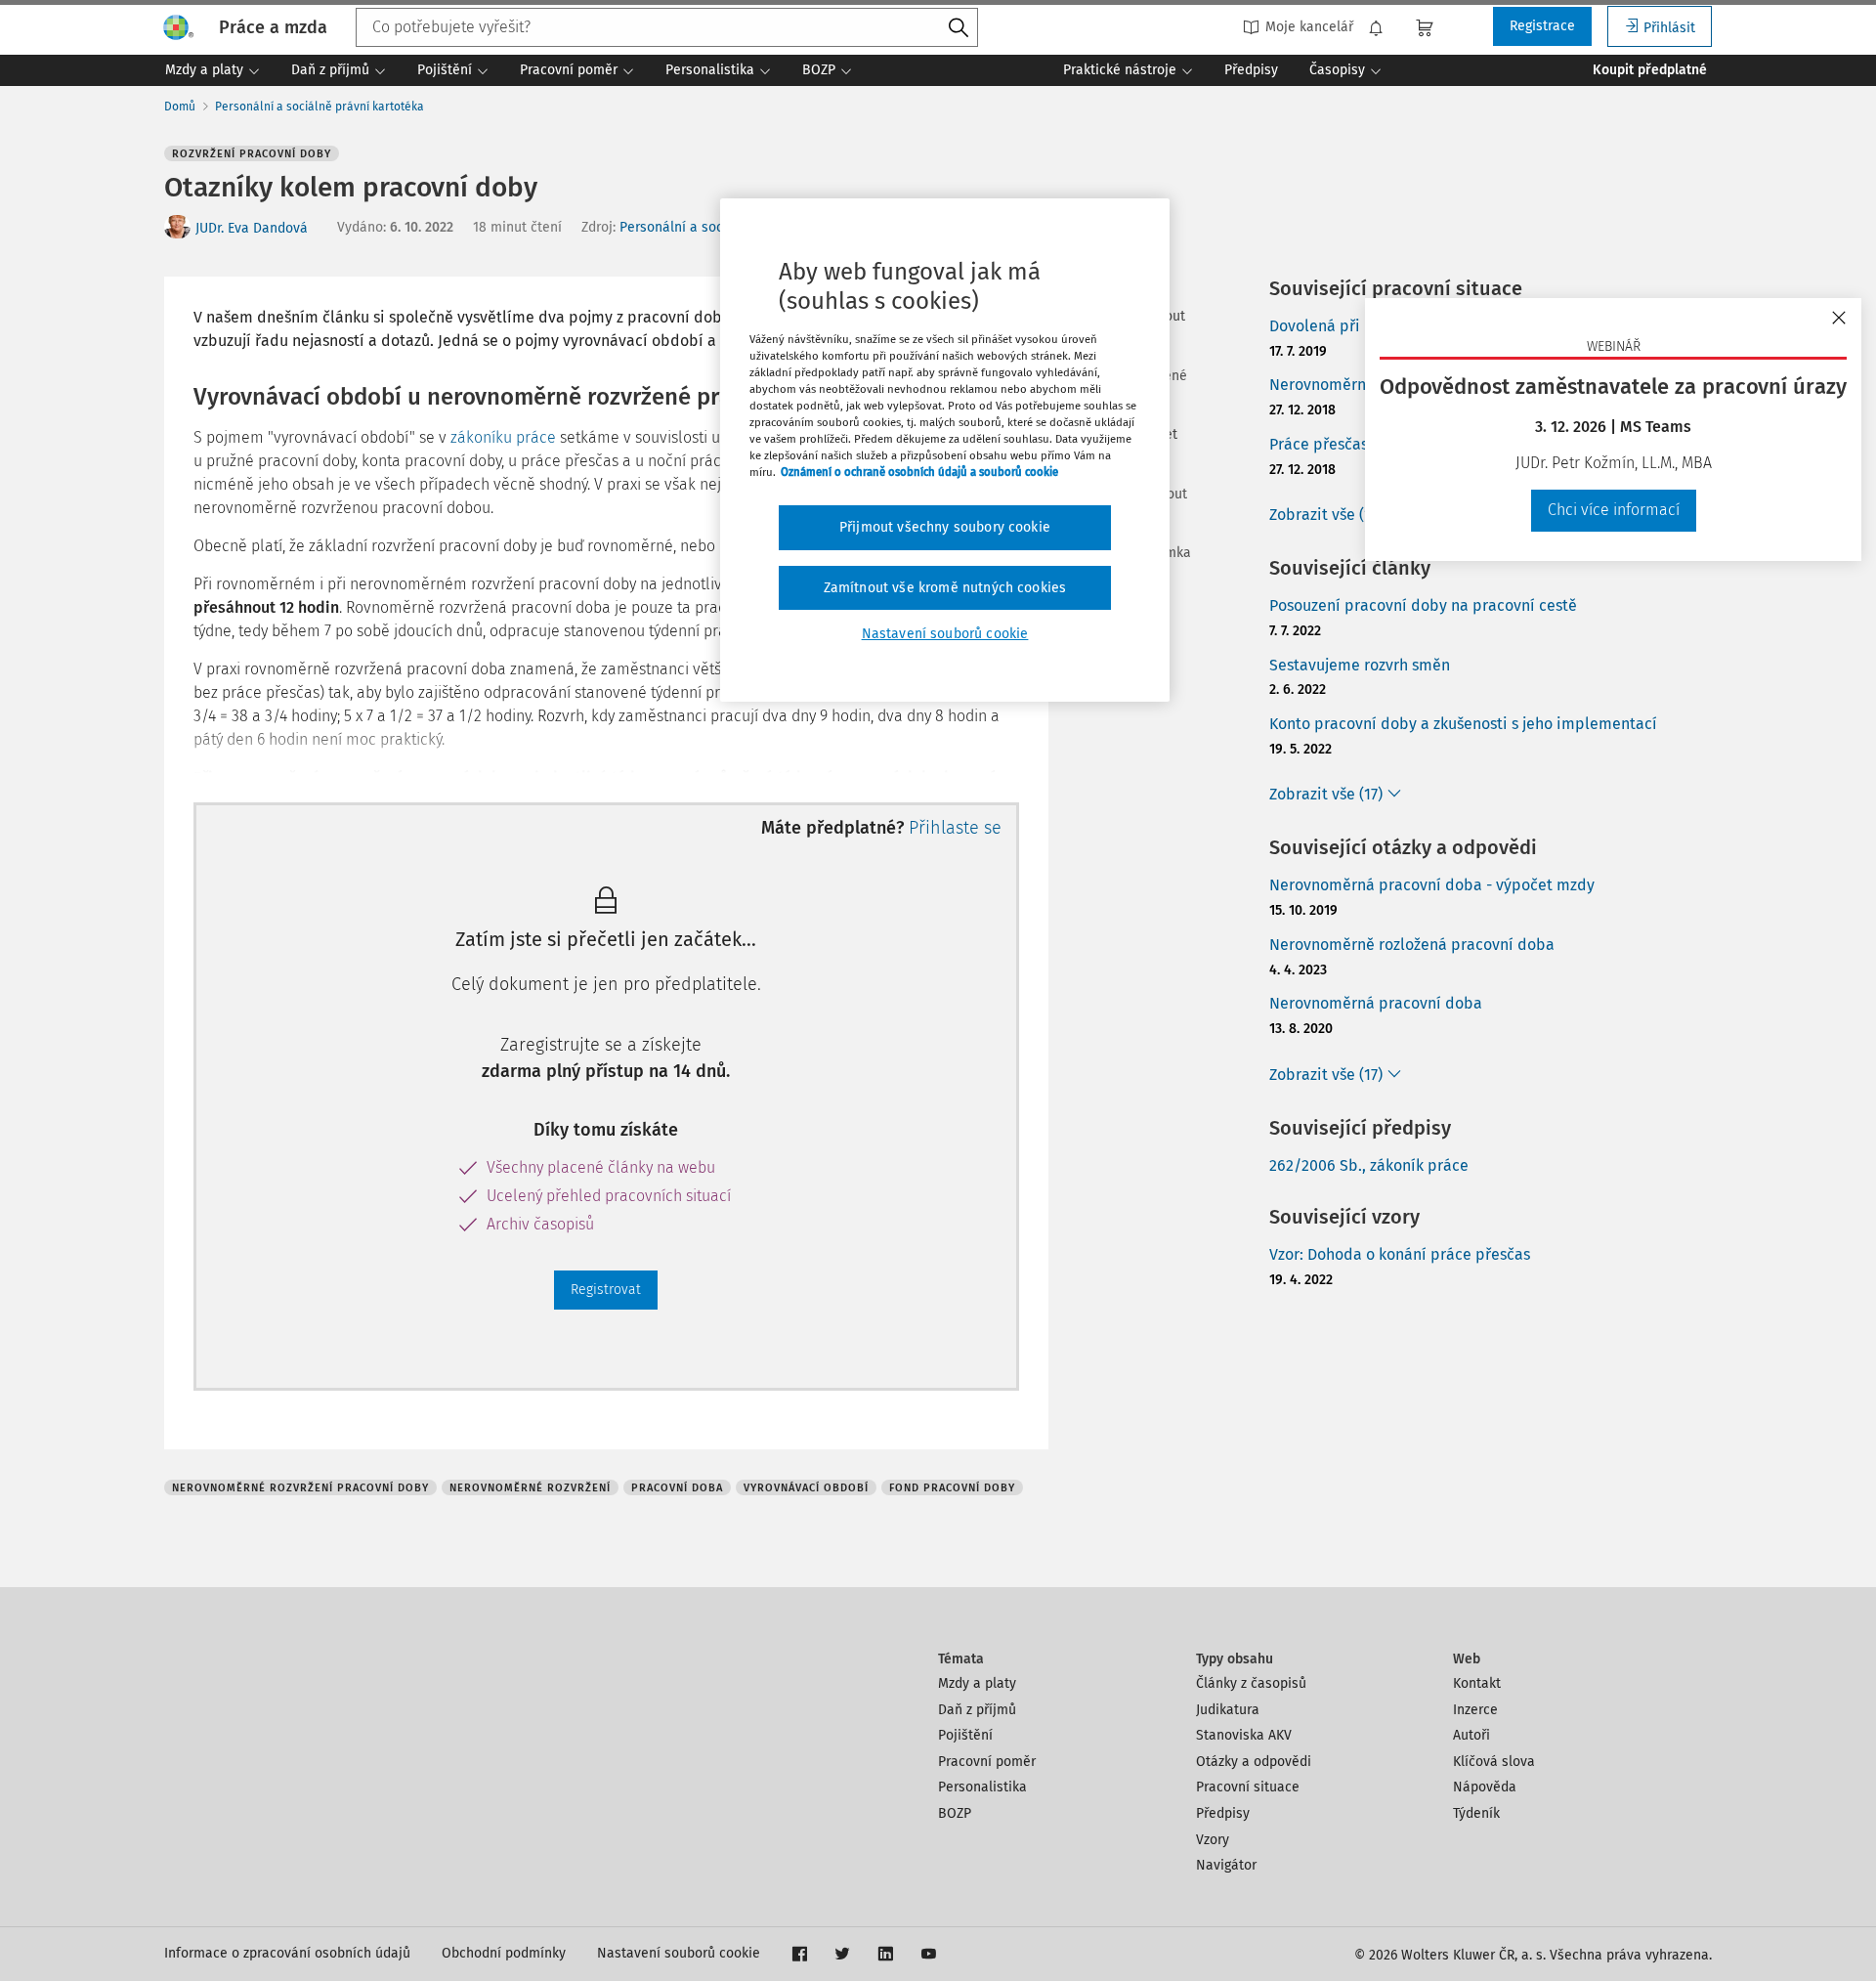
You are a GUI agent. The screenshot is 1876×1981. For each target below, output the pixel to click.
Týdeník (1476, 1813)
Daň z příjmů (977, 1710)
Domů (180, 107)
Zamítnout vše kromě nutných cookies (945, 588)
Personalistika (982, 1787)
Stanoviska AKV (1244, 1735)
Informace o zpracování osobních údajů (287, 1953)
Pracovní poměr (987, 1762)
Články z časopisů (1251, 1683)
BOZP (955, 1813)
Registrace (1542, 26)
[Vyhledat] (959, 28)
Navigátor (1226, 1865)
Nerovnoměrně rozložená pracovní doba (1412, 945)
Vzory (1213, 1840)
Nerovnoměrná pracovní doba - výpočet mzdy (1432, 885)
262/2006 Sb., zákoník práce (1369, 1165)
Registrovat (606, 1290)
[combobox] (667, 27)
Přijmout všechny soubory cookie (945, 527)
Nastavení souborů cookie (679, 1953)
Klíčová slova (1494, 1762)
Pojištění (965, 1735)
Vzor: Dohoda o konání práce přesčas (1400, 1254)
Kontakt (1477, 1683)
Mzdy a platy (977, 1683)
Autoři (1471, 1735)
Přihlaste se (955, 828)
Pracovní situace (1248, 1787)
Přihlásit (1669, 28)
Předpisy (1223, 1813)
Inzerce (1475, 1710)
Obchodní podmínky (504, 1953)
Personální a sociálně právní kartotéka (320, 107)
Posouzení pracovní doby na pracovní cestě (1423, 605)
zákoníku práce (503, 437)
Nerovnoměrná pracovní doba (1376, 1003)
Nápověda (1485, 1787)
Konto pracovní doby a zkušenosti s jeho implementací (1463, 724)
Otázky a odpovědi (1254, 1762)
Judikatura (1228, 1710)
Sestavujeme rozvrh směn (1360, 665)
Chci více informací (1614, 510)
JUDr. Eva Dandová (252, 228)
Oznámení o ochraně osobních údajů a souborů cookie (919, 472)
